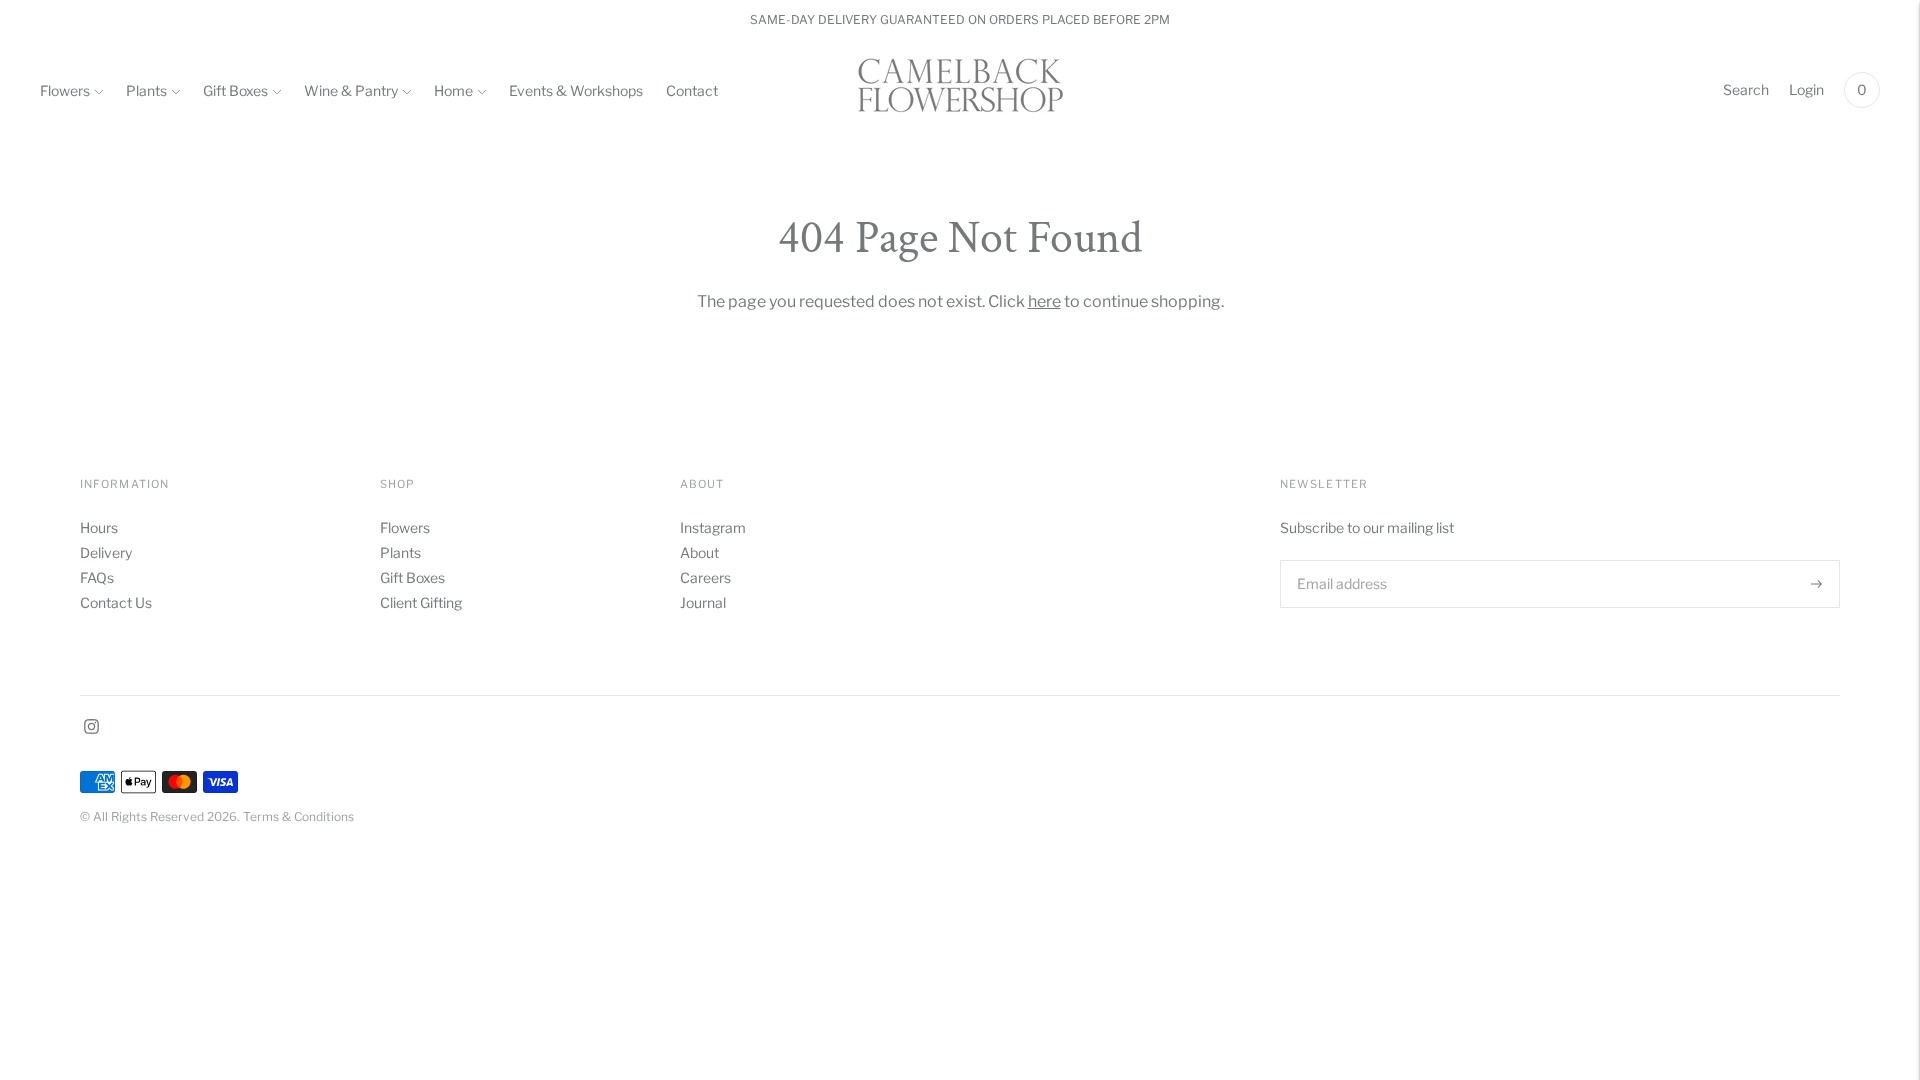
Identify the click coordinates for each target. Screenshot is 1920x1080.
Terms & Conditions (298, 816)
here (1044, 301)
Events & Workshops (576, 90)
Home (453, 90)
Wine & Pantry (351, 90)
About (699, 552)
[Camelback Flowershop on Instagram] (91, 728)
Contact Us (116, 602)
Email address (1340, 559)
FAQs (97, 577)
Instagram (713, 527)
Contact (692, 90)
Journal (703, 602)
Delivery (106, 552)
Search (1746, 89)
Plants (146, 90)
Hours (99, 527)
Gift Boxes (235, 90)
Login (1806, 89)
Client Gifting (421, 602)
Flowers (65, 90)
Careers (705, 577)
